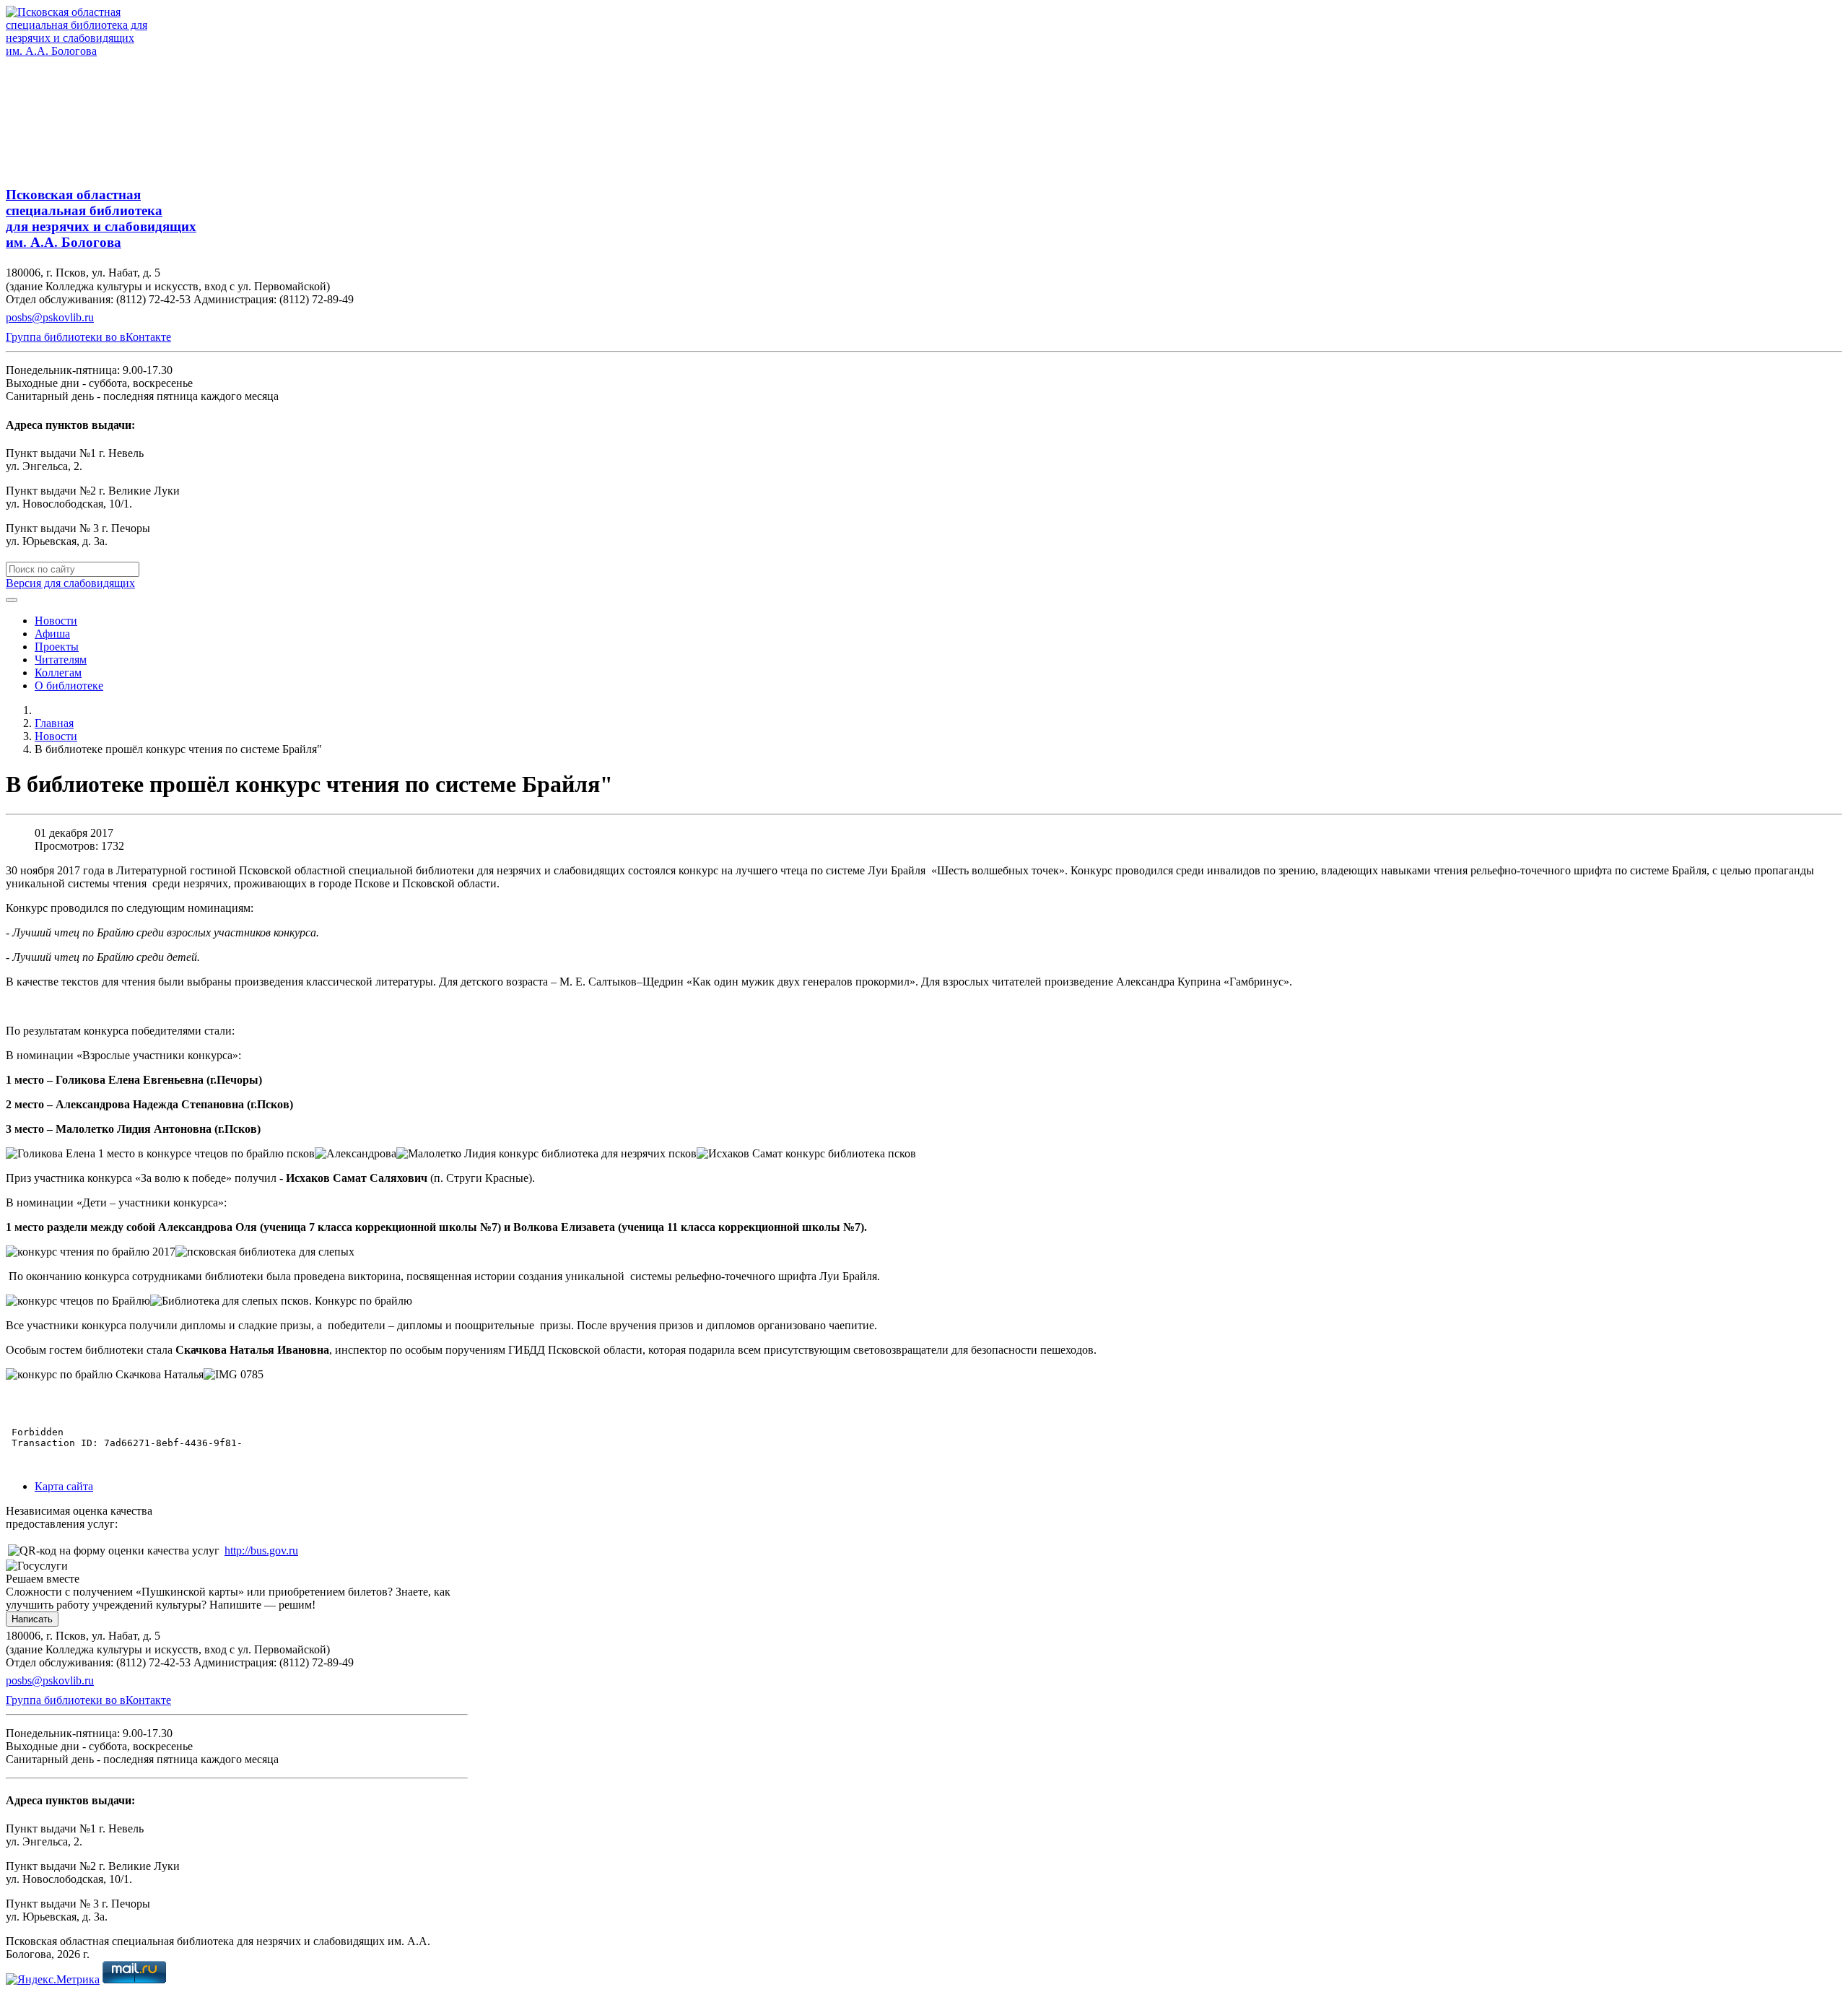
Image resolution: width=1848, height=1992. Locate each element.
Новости (56, 621)
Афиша (52, 634)
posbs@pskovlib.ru (50, 317)
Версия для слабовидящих (70, 583)
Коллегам (58, 673)
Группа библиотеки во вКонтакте (88, 337)
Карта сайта (64, 1486)
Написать (32, 1619)
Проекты (57, 647)
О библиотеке (69, 686)
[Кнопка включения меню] (12, 600)
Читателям (61, 660)
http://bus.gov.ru (261, 1550)
